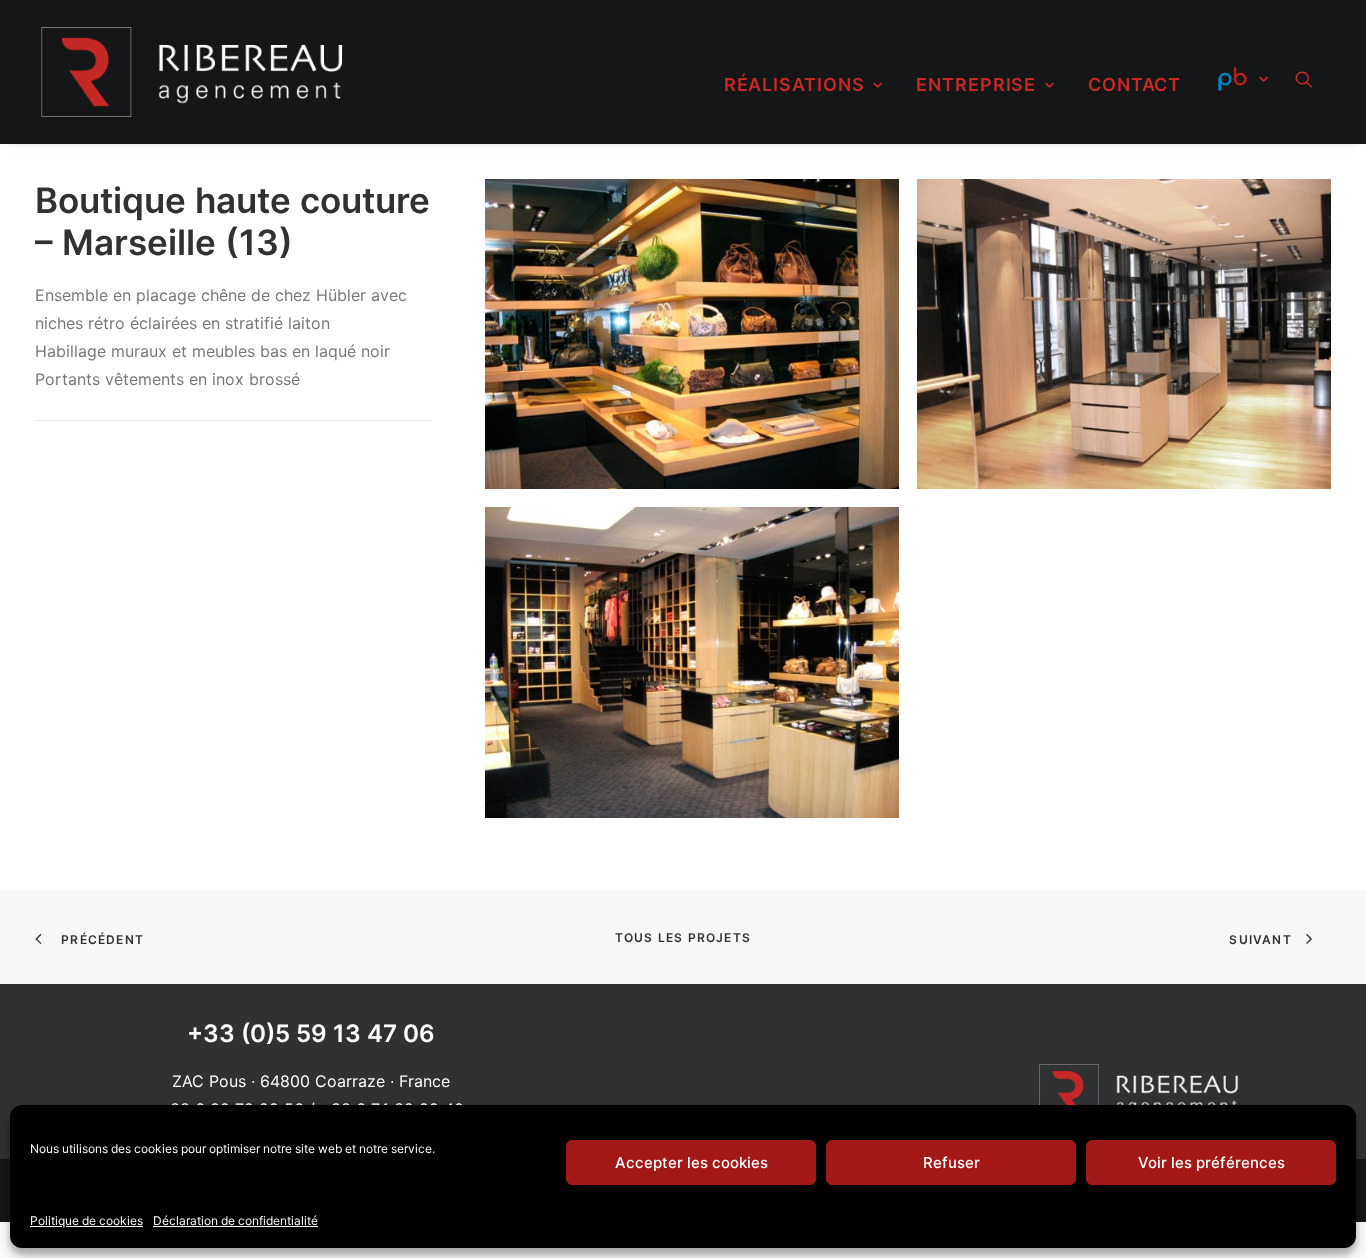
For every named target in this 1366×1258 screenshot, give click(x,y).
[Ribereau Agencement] (192, 72)
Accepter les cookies (691, 1162)
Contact (1134, 84)
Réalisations (794, 84)
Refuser (951, 1162)
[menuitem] (804, 85)
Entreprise (976, 84)
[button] (1313, 79)
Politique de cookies (86, 1220)
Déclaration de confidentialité (235, 1220)
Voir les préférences (1211, 1162)
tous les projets (683, 937)
